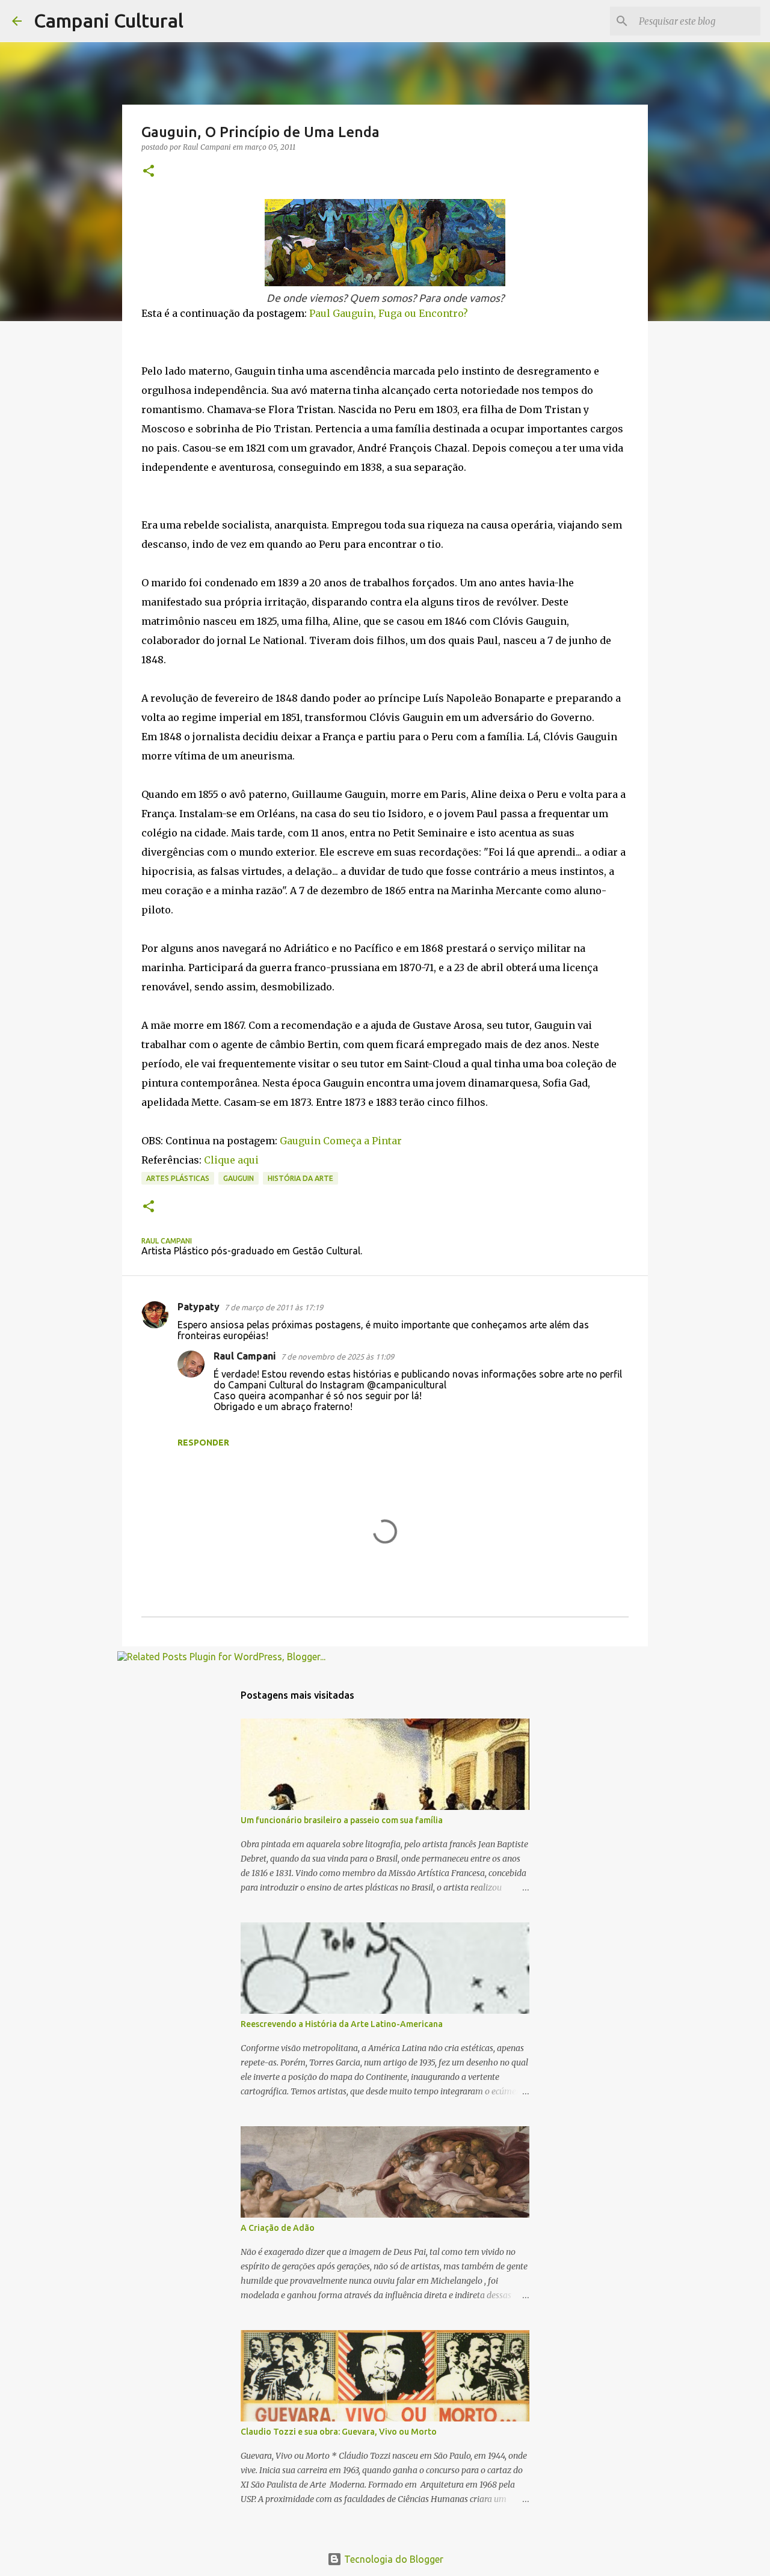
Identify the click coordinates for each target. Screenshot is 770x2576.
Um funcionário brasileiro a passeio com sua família (342, 1820)
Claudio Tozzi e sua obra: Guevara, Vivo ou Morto (339, 2432)
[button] (149, 172)
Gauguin (239, 1178)
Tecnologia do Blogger (393, 2559)
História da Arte (300, 1178)
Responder (203, 1443)
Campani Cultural (109, 20)
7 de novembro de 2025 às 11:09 (337, 1357)
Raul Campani (245, 1356)
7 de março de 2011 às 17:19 (274, 1307)
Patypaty (199, 1307)
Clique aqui (231, 1160)
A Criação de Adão (278, 2228)
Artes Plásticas (178, 1178)
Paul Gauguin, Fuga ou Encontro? (389, 313)
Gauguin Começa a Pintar (341, 1141)
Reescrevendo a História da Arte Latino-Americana (342, 2024)
